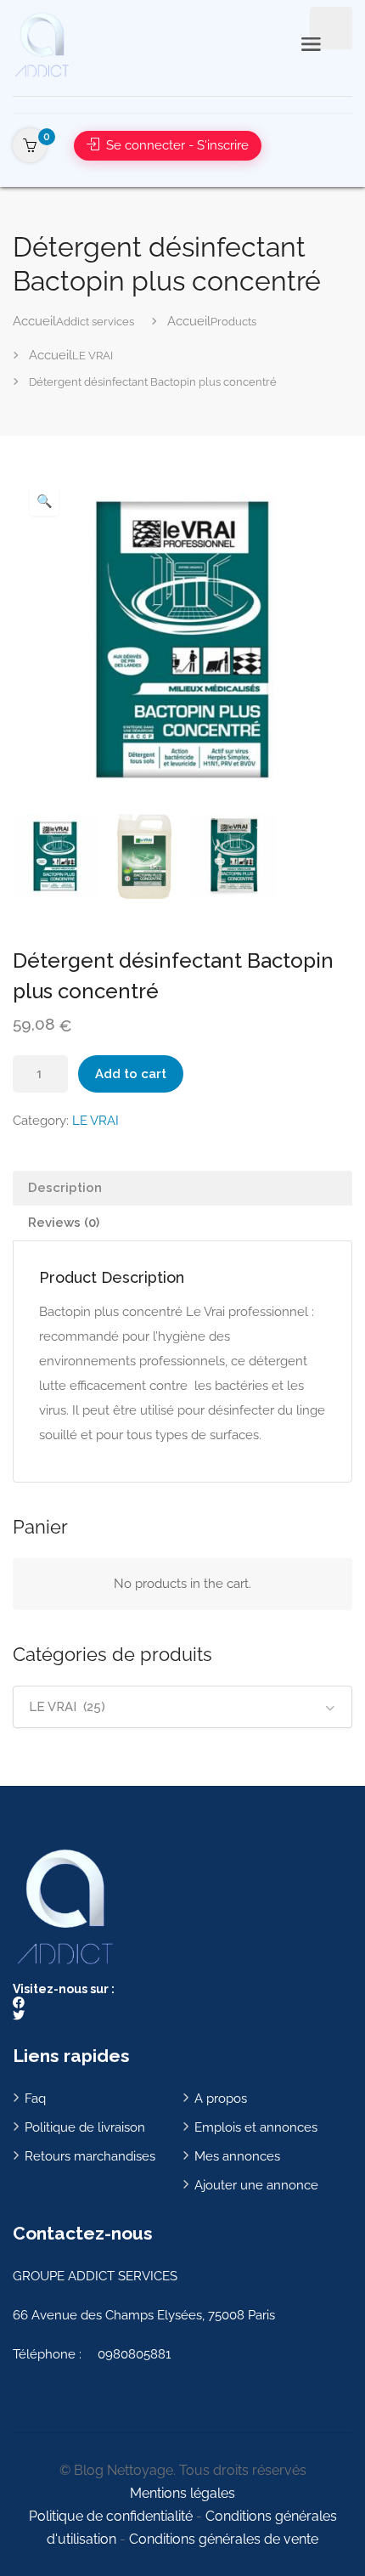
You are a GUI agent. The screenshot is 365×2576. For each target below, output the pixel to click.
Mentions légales (182, 2493)
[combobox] (182, 1707)
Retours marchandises (90, 2156)
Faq (35, 2099)
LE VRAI (95, 1121)
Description (65, 1188)
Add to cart (131, 1074)
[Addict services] (41, 44)
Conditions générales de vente (224, 2539)
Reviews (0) (64, 1223)
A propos (221, 2099)
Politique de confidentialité (111, 2516)
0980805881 (134, 2354)
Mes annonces (237, 2156)
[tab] (182, 1188)
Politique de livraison (85, 2127)
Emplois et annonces (256, 2127)
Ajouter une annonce (256, 2185)
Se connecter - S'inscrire (176, 145)
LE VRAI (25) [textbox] (67, 1707)
